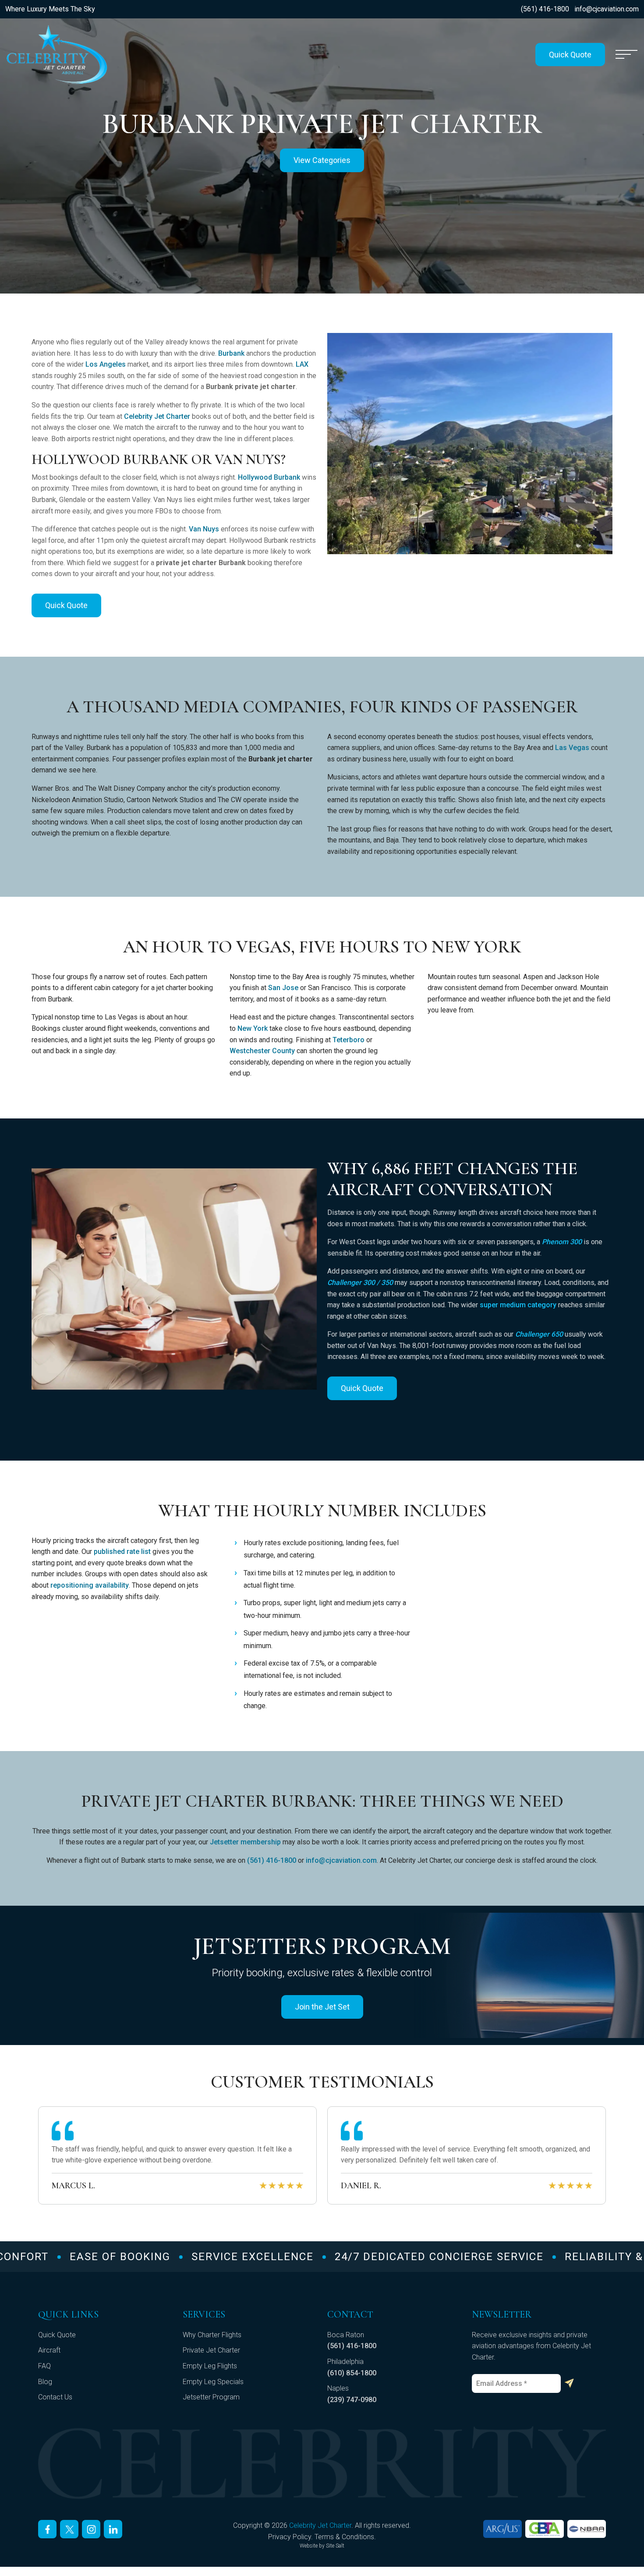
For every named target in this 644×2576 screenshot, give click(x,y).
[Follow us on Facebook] (47, 2529)
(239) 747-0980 (352, 2400)
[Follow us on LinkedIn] (113, 2529)
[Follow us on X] (69, 2529)
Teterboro (349, 1040)
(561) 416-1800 (545, 9)
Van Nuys (204, 529)
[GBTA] (545, 2529)
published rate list (122, 1552)
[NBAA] (587, 2529)
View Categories (322, 160)
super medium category (518, 1305)
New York (253, 1028)
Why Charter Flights (212, 2335)
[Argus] (502, 2529)
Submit (569, 2383)
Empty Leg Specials (213, 2382)
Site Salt (335, 2546)
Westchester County (262, 1051)
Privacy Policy (290, 2537)
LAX (302, 364)
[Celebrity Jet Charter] (57, 55)
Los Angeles (106, 364)
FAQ (44, 2366)
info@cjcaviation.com (607, 9)
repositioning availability (90, 1585)
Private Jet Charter (211, 2350)
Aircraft (49, 2350)
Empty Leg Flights (210, 2366)
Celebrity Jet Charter (157, 416)
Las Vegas (572, 748)
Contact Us (55, 2397)
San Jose (283, 988)
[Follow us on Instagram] (91, 2529)
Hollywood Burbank (269, 477)
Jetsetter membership (245, 1842)
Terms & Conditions (344, 2537)
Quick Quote (570, 55)
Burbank (231, 353)
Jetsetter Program (211, 2397)
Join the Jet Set (322, 2007)
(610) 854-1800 (352, 2373)
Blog (45, 2382)
